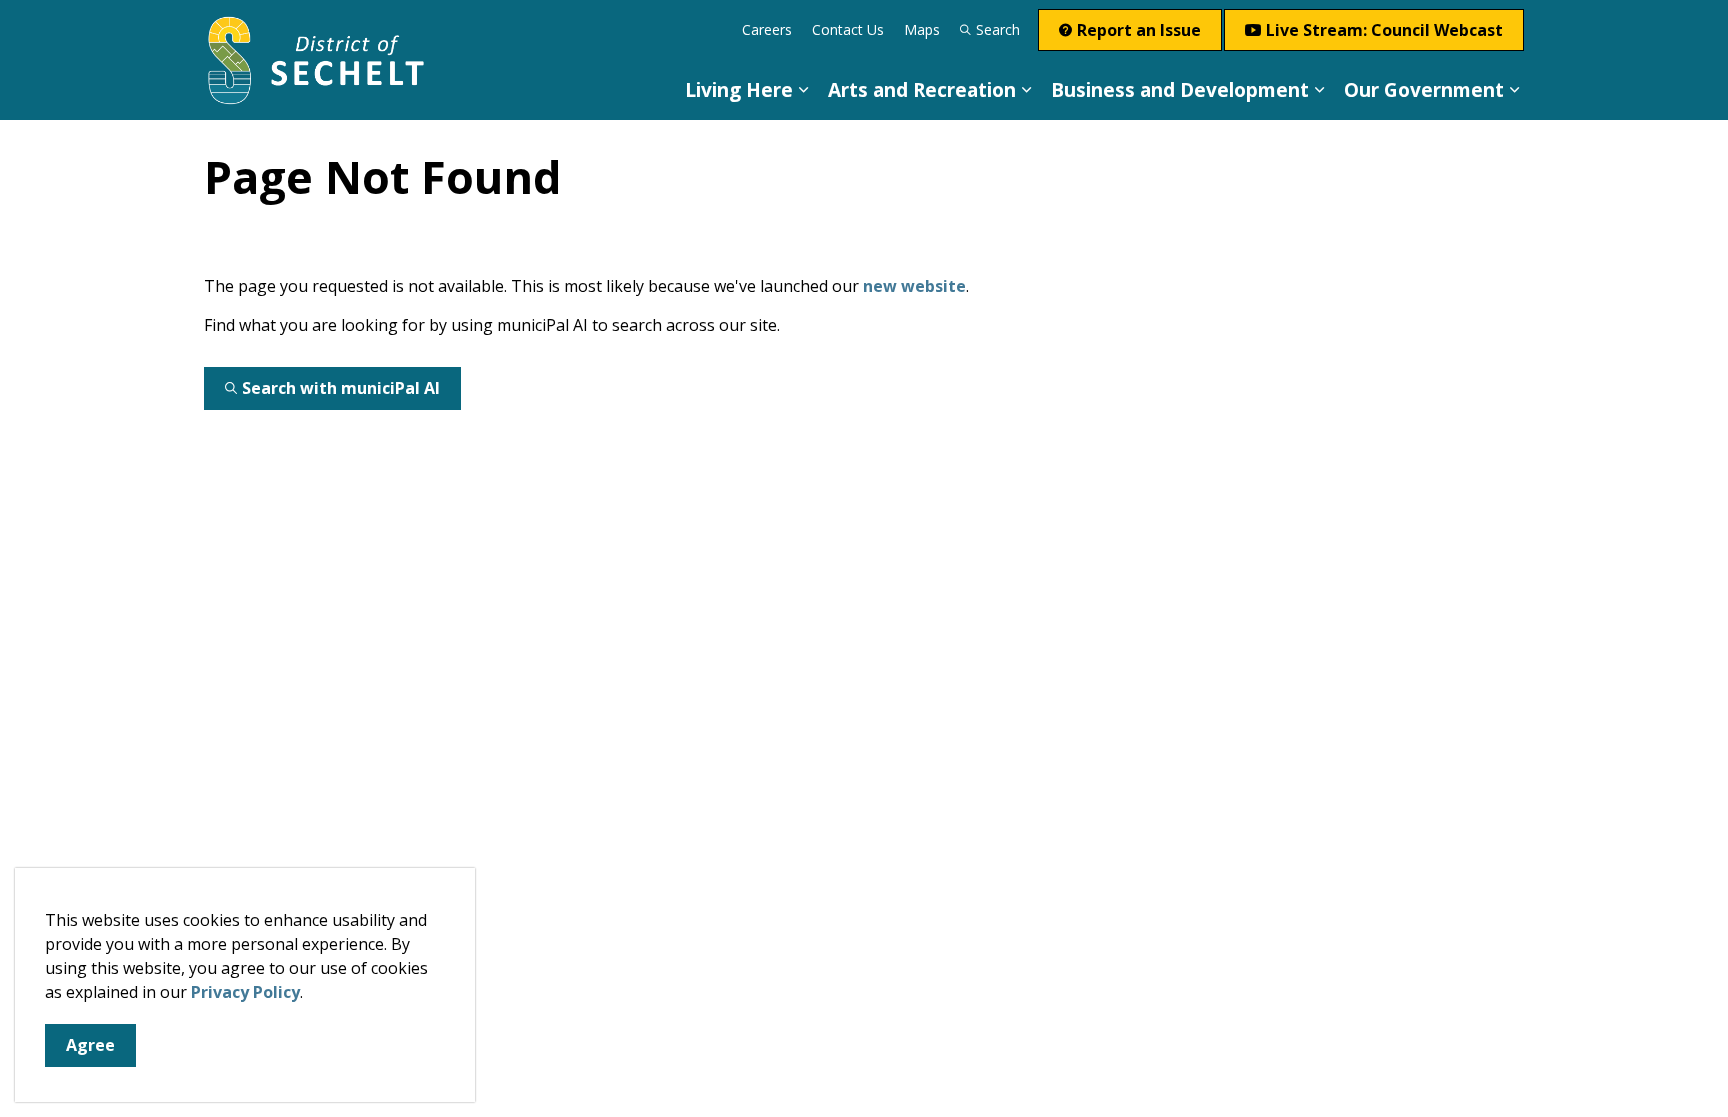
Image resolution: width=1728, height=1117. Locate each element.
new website (914, 286)
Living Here (739, 90)
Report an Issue (1139, 30)
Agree (90, 1045)
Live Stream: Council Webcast (1384, 30)
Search (998, 29)
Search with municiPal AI (341, 388)
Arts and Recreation (922, 90)
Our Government (1424, 90)
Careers (767, 29)
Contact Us (848, 29)
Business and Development (1180, 90)
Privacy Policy (245, 992)
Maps (922, 29)
